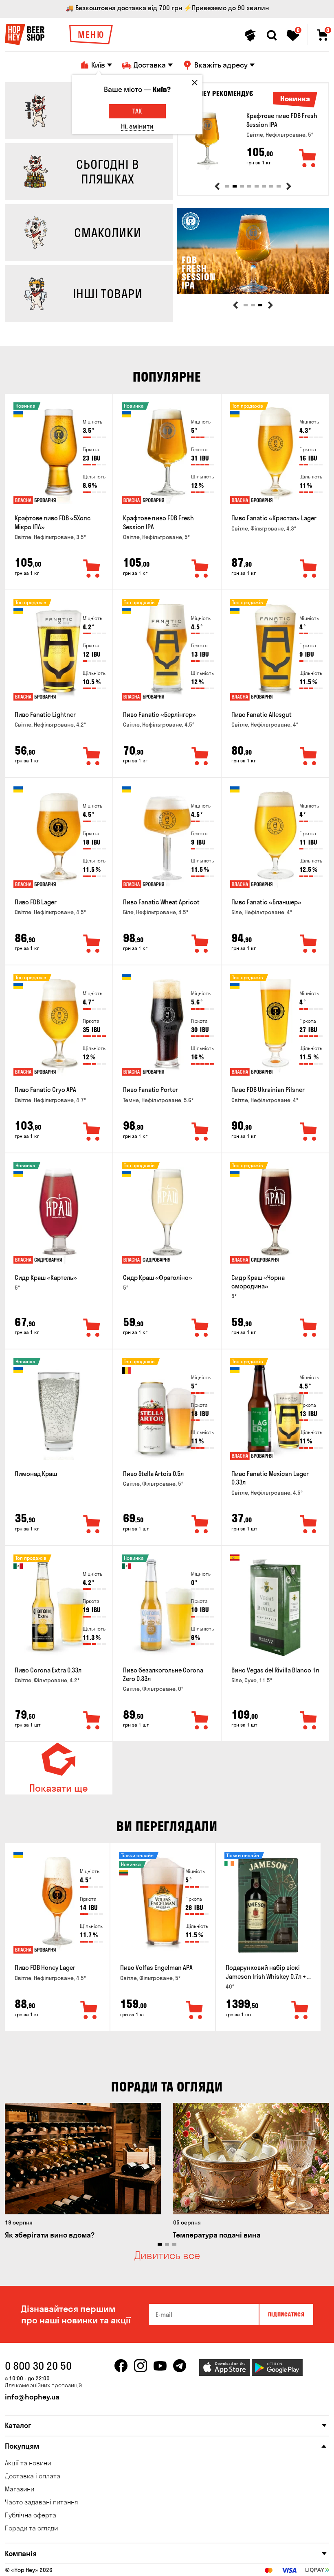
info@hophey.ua (32, 2397)
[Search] (272, 35)
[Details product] (207, 140)
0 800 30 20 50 (38, 2366)
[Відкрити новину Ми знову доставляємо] (253, 292)
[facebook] (121, 2366)
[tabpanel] (253, 140)
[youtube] (160, 2366)
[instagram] (141, 2366)
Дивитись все (167, 2255)
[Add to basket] (308, 159)
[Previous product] (217, 186)
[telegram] (180, 2366)
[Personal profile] (250, 35)
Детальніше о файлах (223, 2560)
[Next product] (289, 186)
